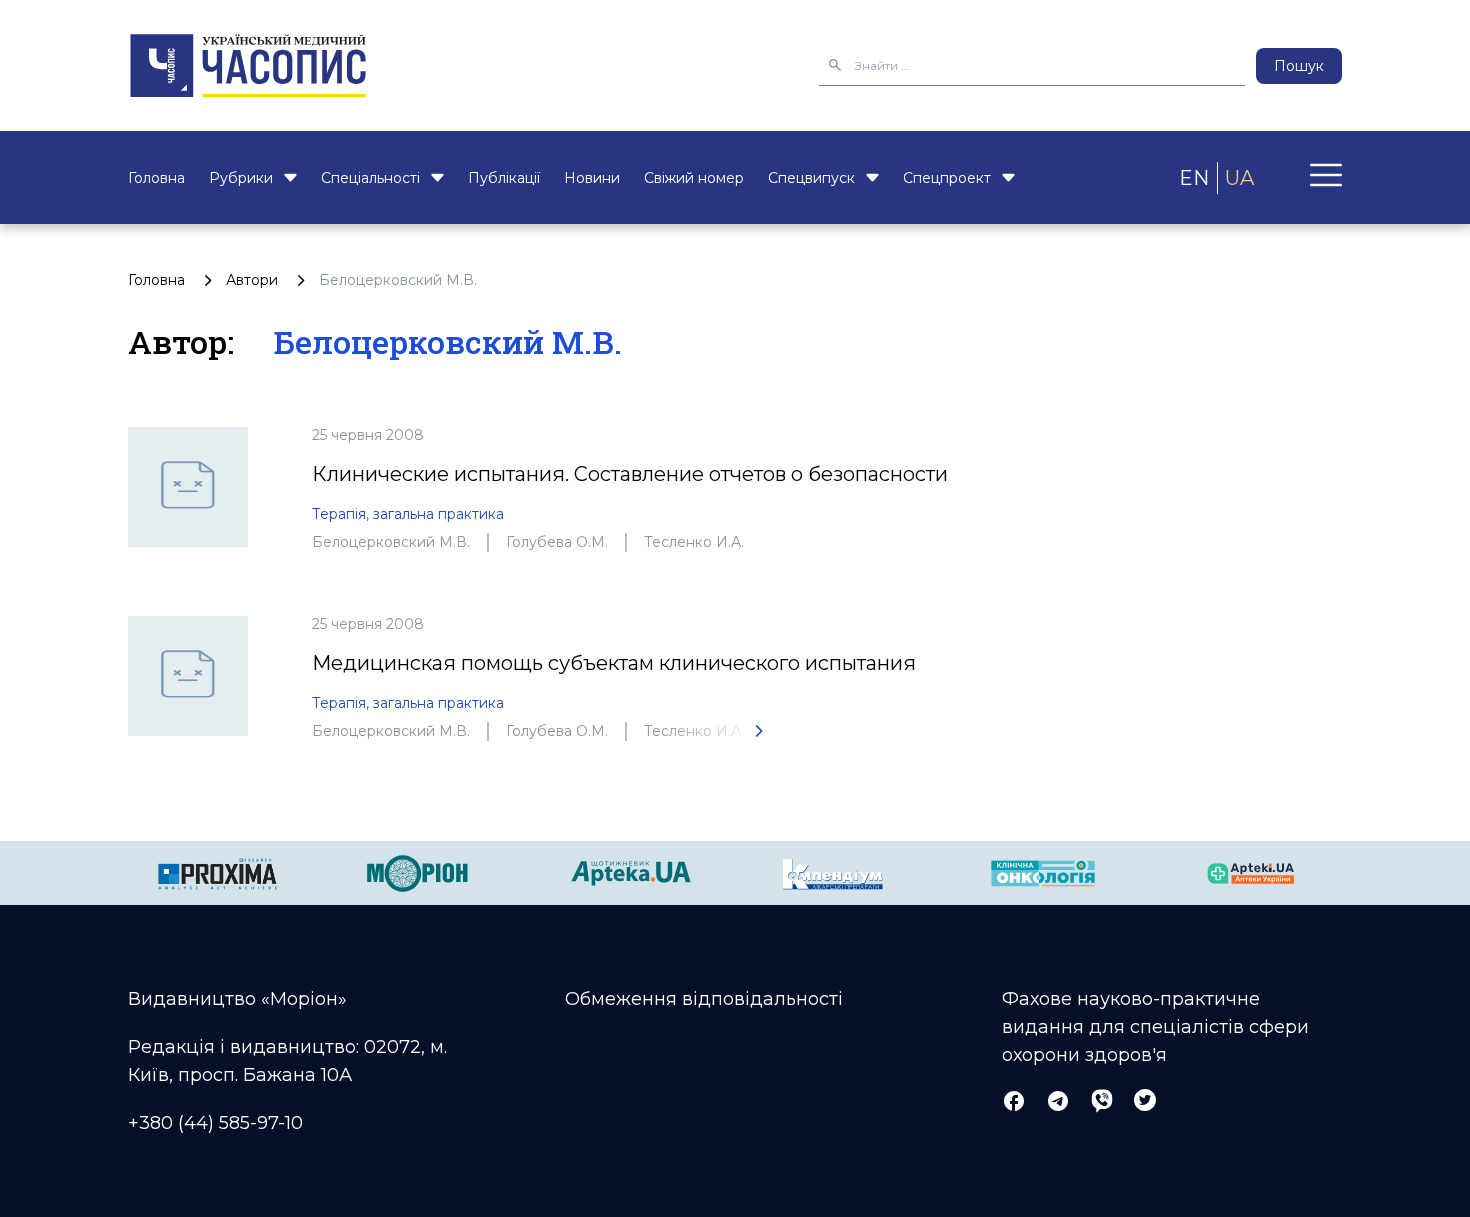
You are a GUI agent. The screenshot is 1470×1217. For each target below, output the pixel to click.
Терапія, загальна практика (408, 514)
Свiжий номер (694, 178)
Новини (592, 178)
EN (1194, 178)
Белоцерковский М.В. (391, 542)
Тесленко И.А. (694, 542)
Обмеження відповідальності (704, 999)
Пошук (1299, 66)
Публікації (504, 178)
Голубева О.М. (557, 542)
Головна (156, 178)
